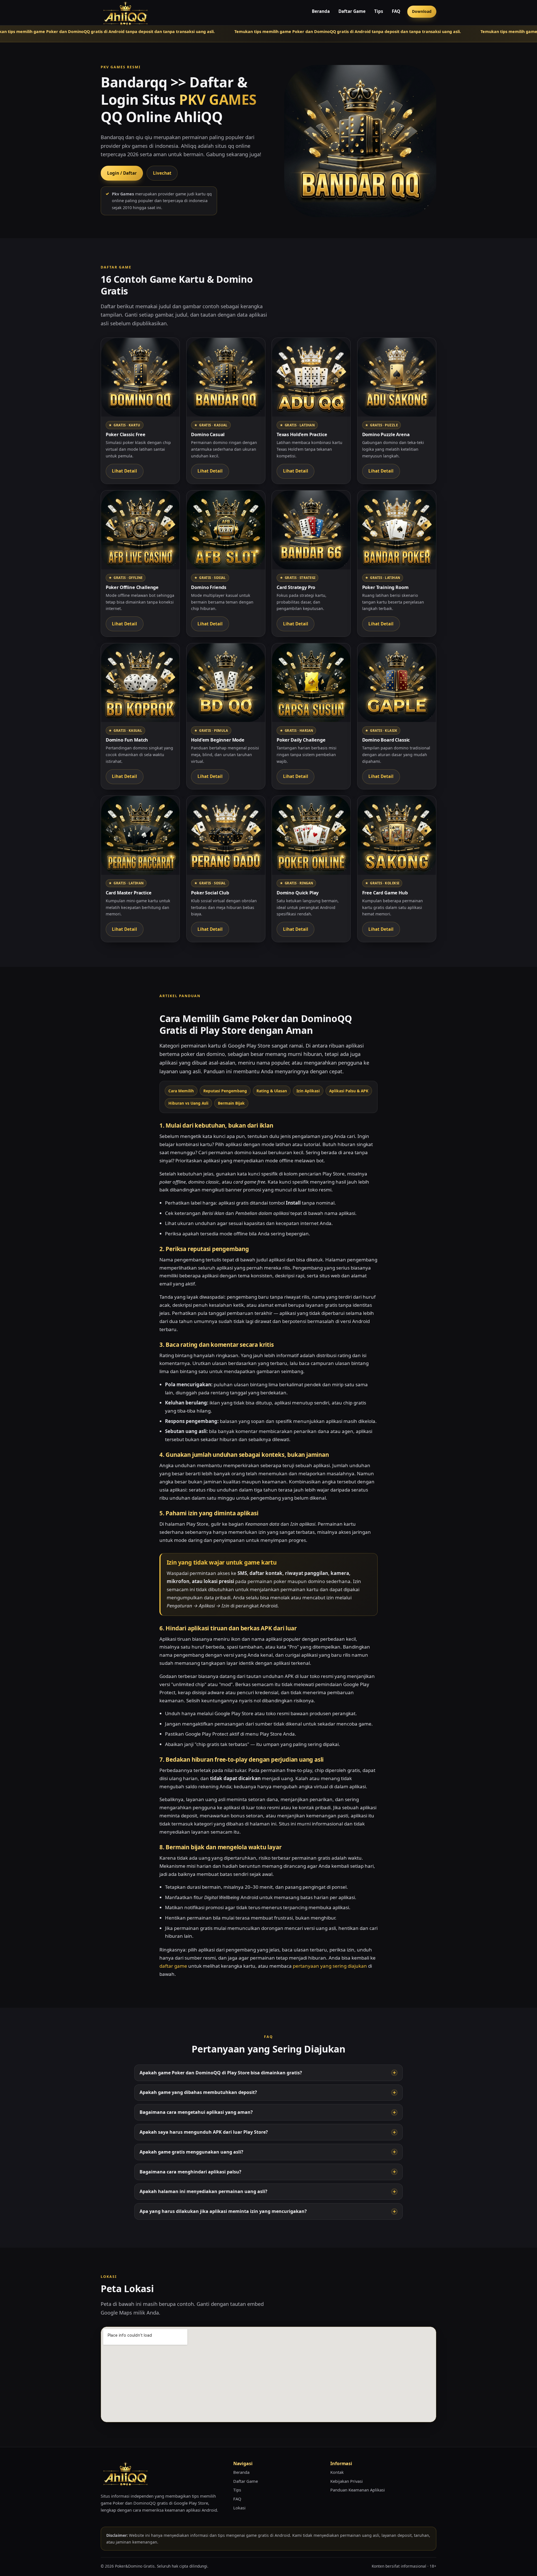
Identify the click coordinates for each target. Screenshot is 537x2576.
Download (422, 11)
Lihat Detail (124, 471)
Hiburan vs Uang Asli (188, 1103)
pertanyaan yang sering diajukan (330, 1966)
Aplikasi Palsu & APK (349, 1091)
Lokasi (239, 2508)
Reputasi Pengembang (225, 1091)
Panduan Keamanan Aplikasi (358, 2490)
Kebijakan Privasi (347, 2481)
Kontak (337, 2472)
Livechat (162, 173)
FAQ (396, 11)
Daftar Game (352, 11)
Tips (379, 11)
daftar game (173, 1966)
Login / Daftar (122, 173)
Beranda (321, 11)
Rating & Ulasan (272, 1091)
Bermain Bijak (231, 1103)
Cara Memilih (181, 1091)
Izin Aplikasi (308, 1091)
